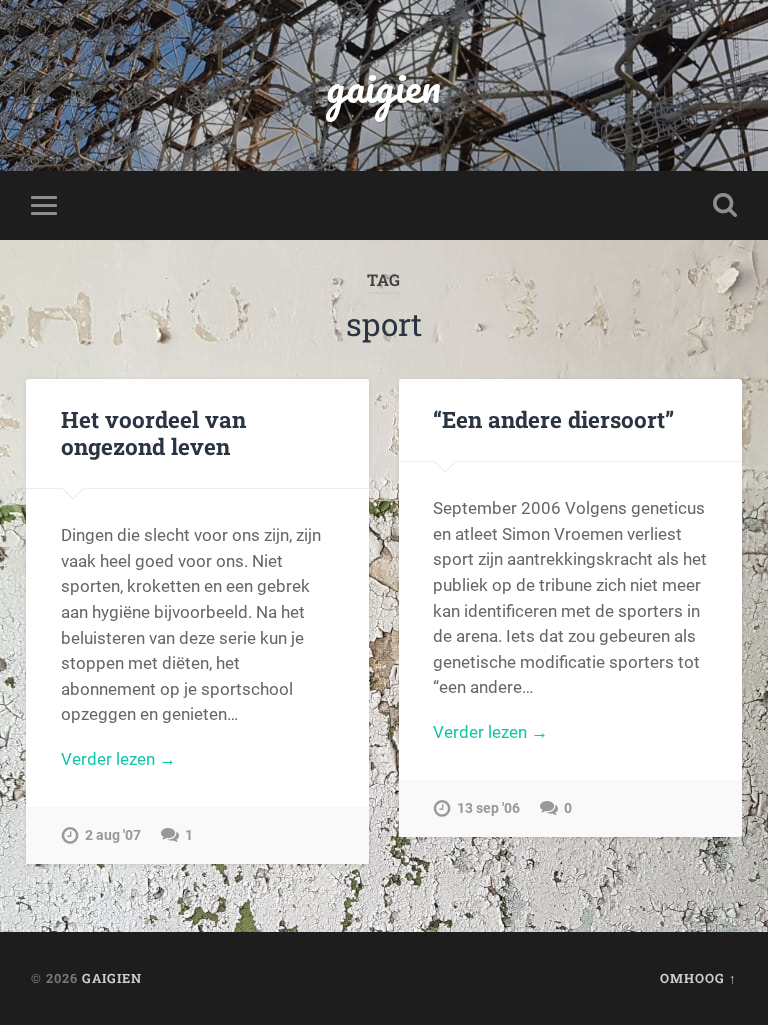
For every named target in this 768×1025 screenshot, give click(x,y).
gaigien (383, 85)
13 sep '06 (488, 808)
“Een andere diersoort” (553, 419)
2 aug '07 (113, 835)
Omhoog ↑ (698, 978)
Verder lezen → (118, 759)
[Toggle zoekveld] (725, 205)
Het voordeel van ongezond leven (153, 432)
